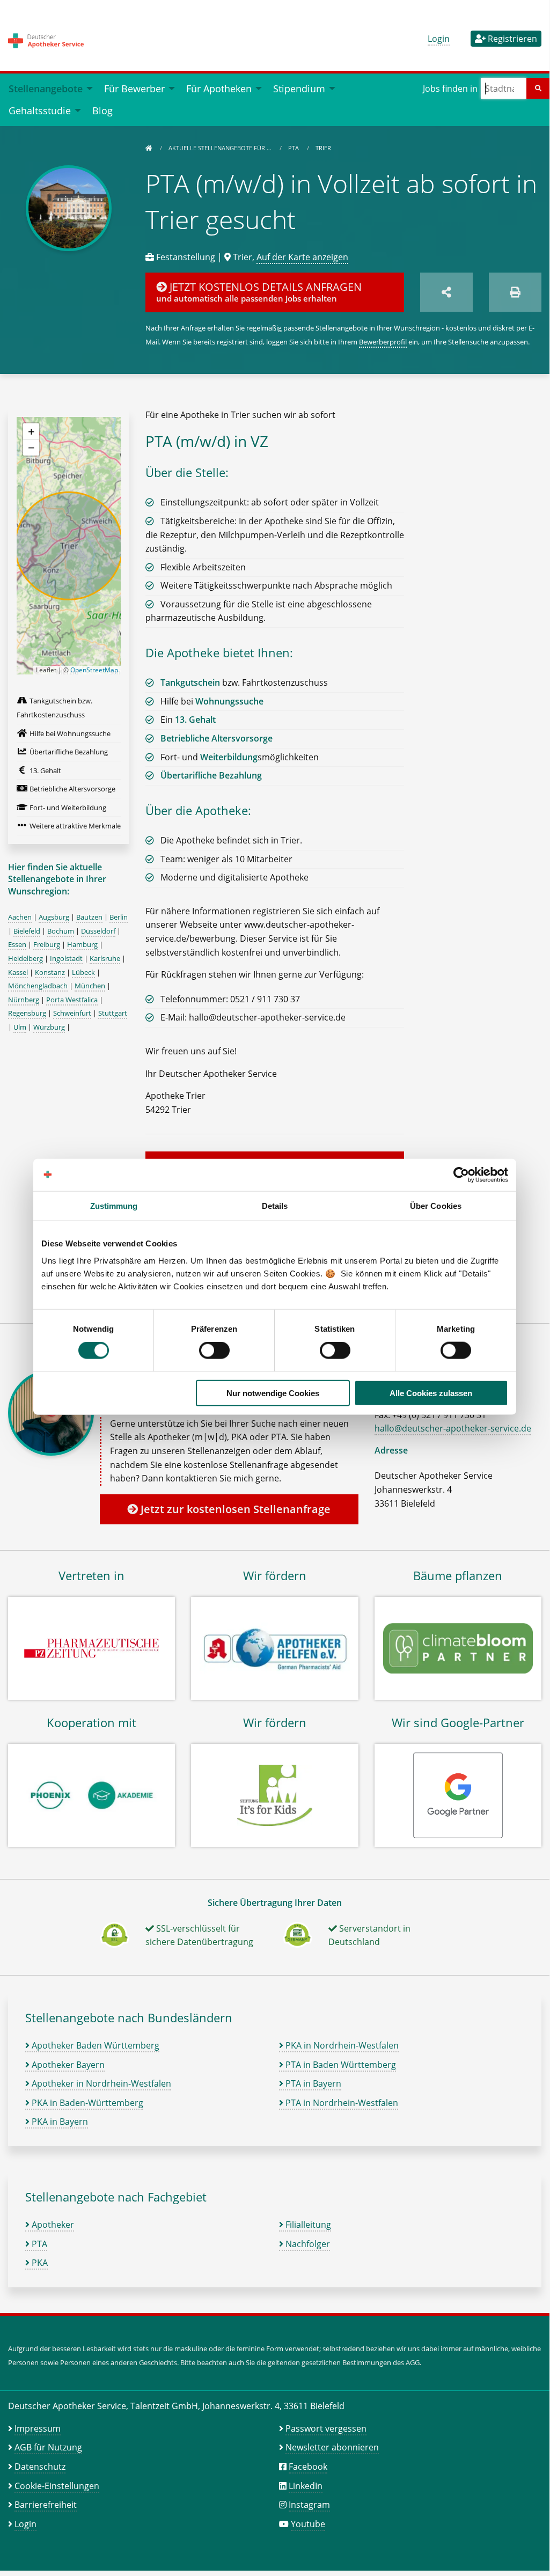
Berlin (119, 917)
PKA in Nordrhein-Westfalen (341, 2045)
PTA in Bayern (312, 2083)
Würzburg (49, 1027)
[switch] (214, 1351)
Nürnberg (24, 1000)
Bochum (61, 931)
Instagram (309, 2505)
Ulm (20, 1027)
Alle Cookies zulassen (431, 1393)
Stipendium (299, 88)
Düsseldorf (98, 931)
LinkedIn (306, 2486)
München (90, 986)
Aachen (20, 917)
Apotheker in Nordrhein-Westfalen (100, 2083)
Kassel (18, 972)
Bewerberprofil (383, 342)
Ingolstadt (66, 958)
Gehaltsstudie (40, 110)
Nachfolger (307, 2244)
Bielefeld (27, 931)
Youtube (308, 2524)
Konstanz (50, 972)
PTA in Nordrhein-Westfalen (341, 2103)
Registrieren (511, 39)
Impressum (38, 2428)
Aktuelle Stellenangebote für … (221, 148)
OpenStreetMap (94, 670)
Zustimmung (114, 1206)
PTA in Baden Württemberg (340, 2065)
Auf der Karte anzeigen (302, 257)
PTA (294, 148)
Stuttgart (113, 1013)
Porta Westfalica (72, 1000)
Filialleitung (307, 2225)
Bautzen (89, 917)
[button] (31, 431)
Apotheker (52, 2225)
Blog (102, 110)
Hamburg (82, 944)
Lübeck (83, 972)
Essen (17, 944)
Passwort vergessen (326, 2428)
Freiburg (47, 944)
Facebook (308, 2467)
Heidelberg (25, 958)
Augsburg (54, 917)
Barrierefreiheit (46, 2505)
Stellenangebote (46, 88)
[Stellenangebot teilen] (446, 292)
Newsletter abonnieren (332, 2447)
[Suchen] (538, 88)
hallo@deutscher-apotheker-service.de (453, 1428)
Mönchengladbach (38, 986)
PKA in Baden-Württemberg (86, 2103)
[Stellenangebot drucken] (515, 292)
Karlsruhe (105, 958)
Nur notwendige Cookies (273, 1393)
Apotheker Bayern (67, 2065)
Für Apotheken (219, 88)
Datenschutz (40, 2467)
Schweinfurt (72, 1013)
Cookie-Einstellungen (57, 2486)
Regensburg (27, 1013)
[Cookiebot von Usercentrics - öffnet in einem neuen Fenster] (461, 1175)
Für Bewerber (134, 88)
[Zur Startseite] (149, 148)
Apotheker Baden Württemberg (94, 2045)
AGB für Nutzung (48, 2447)
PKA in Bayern (59, 2122)
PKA (39, 2263)
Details (275, 1206)
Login (439, 39)
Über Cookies (436, 1206)
